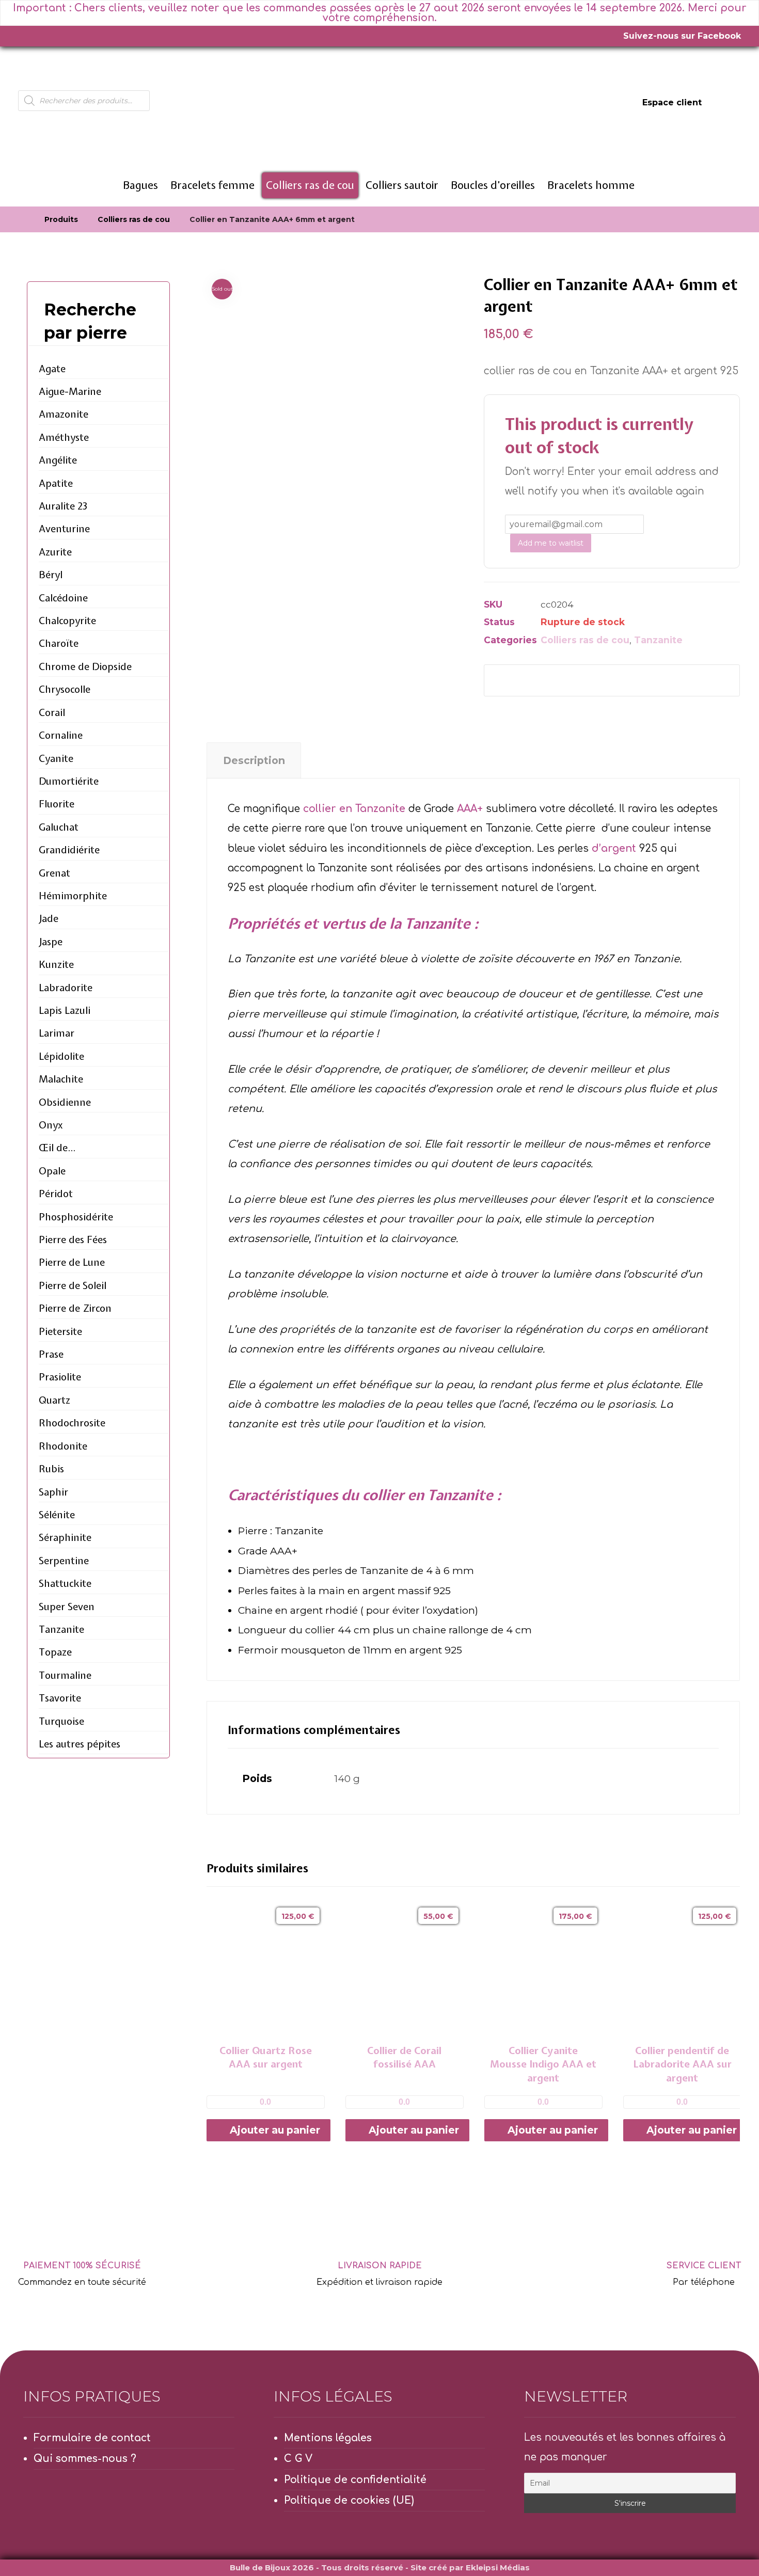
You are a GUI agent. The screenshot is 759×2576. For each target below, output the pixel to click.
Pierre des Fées (73, 1239)
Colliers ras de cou (585, 640)
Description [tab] (254, 760)
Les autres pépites (80, 1744)
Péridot (56, 1194)
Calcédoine (63, 598)
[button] (509, 680)
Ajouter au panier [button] (275, 2130)
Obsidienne (65, 1102)
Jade (49, 918)
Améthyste (64, 437)
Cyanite (56, 758)
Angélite (58, 460)
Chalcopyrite (67, 621)
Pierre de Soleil (73, 1285)
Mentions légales (328, 2438)
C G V (298, 2459)
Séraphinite (65, 1537)
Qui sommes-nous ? (85, 2459)
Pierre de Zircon (75, 1308)
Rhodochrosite (72, 1423)
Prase (51, 1354)
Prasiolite (60, 1377)
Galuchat (59, 827)
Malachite (61, 1079)
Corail (52, 712)
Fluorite (57, 804)
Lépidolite (61, 1056)
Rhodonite (63, 1446)
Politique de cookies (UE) (349, 2500)
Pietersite (60, 1331)
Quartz (54, 1400)
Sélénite (57, 1515)
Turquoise (61, 1721)
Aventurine (64, 529)
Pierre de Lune (72, 1262)
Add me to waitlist (551, 543)
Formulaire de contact (92, 2438)
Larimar (57, 1033)
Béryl (51, 575)
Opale (52, 1171)
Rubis (51, 1469)
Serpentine (64, 1561)
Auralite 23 (63, 506)
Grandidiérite (69, 850)
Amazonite (64, 414)
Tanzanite (658, 640)
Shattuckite (65, 1583)
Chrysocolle (65, 689)
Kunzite (56, 964)
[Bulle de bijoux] (22, 219)
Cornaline (61, 735)
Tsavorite (60, 1698)
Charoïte (59, 643)
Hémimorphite (73, 896)
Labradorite (66, 988)
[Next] (730, 1870)
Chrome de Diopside (85, 666)
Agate (52, 369)
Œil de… (57, 1148)
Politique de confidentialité (355, 2480)
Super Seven (67, 1607)
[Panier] (729, 102)
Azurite (55, 552)
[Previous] (711, 1870)
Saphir (53, 1492)
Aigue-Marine (70, 391)
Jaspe (51, 942)
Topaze (55, 1652)
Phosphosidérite (76, 1217)
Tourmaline (65, 1675)
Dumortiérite (69, 781)
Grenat (54, 873)
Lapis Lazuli (65, 1010)
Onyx (51, 1125)
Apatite (56, 483)
